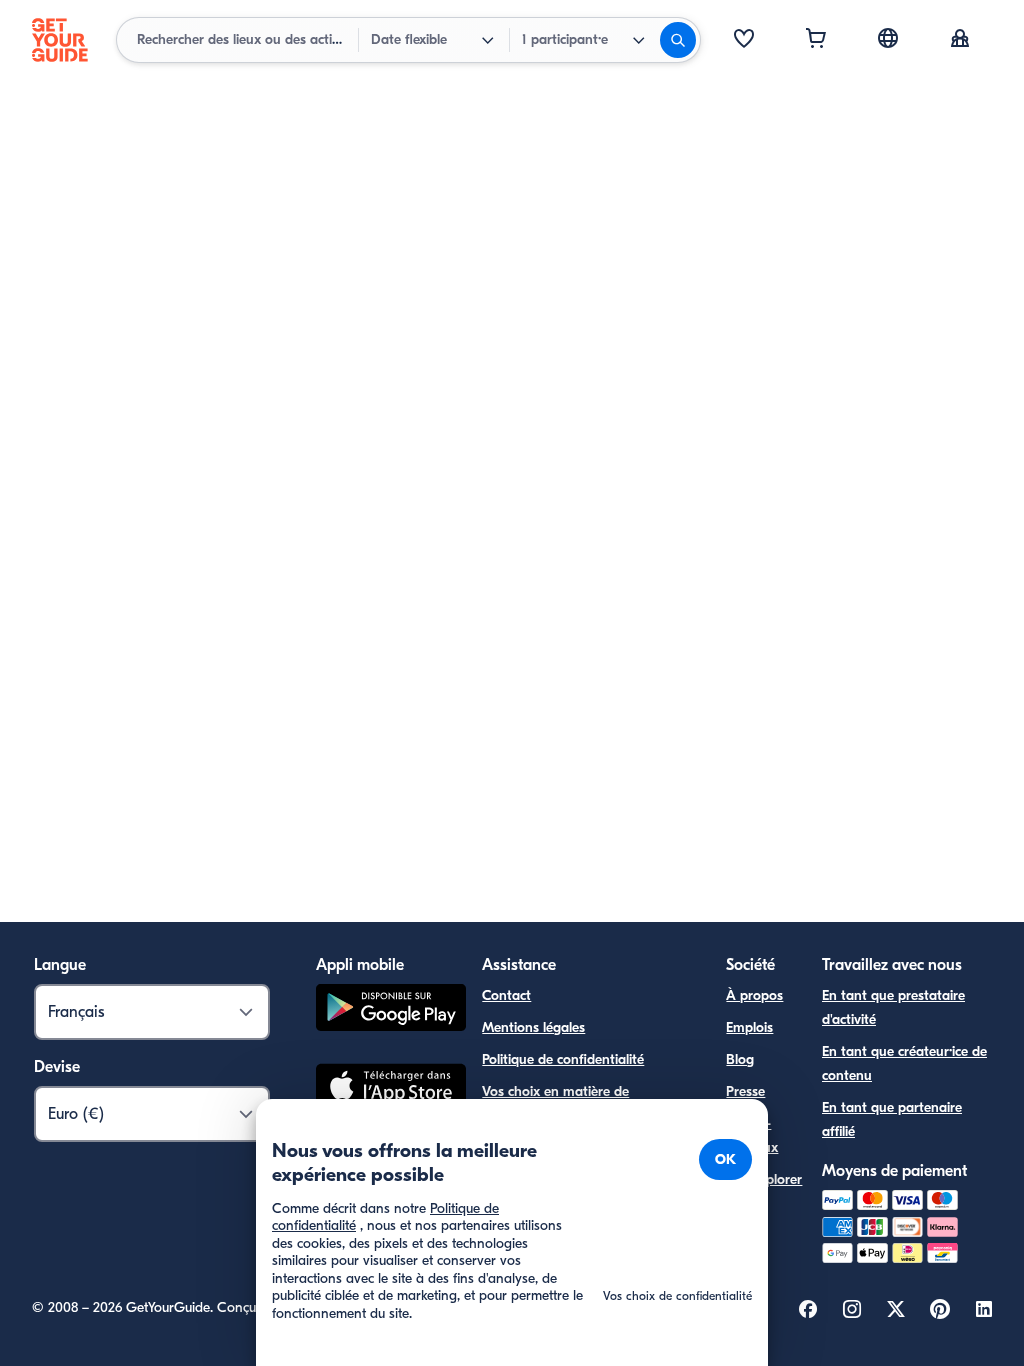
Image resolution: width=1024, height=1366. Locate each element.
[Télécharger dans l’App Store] (391, 1089)
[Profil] (960, 40)
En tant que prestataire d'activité (893, 1007)
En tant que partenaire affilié (892, 1119)
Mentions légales (533, 1027)
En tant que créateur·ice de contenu (904, 1063)
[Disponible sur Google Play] (391, 1010)
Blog (740, 1059)
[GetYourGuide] (60, 40)
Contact (506, 995)
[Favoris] (744, 40)
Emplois (749, 1027)
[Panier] (816, 40)
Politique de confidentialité (563, 1059)
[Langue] (888, 38)
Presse (745, 1091)
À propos (754, 995)
